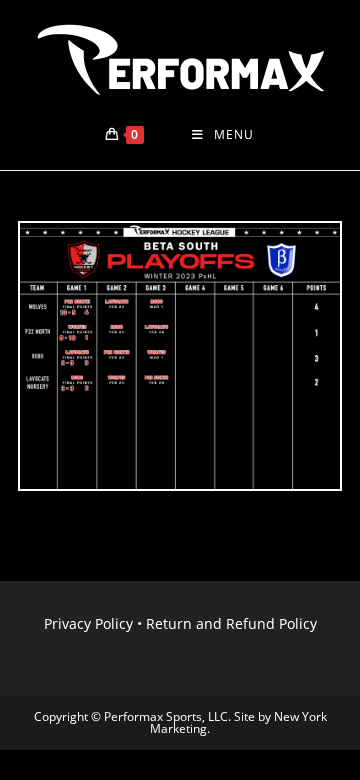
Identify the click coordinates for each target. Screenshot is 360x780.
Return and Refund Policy (231, 623)
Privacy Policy (88, 623)
